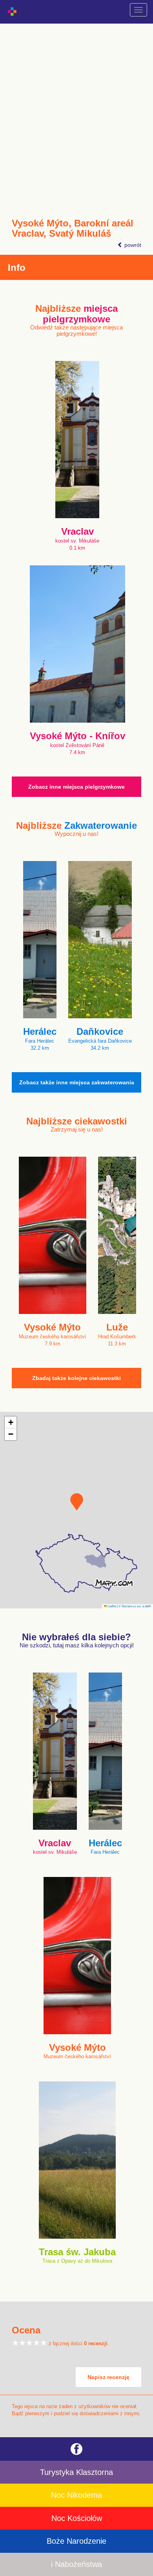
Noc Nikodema (76, 2495)
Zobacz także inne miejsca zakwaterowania (77, 1082)
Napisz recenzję (108, 2377)
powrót (132, 245)
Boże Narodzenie (76, 2541)
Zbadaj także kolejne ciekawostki (76, 1378)
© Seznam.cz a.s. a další (135, 1606)
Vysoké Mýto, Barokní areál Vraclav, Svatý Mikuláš (73, 228)
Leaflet (111, 1606)
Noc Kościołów (77, 2518)
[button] (77, 1502)
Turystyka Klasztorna (76, 2472)
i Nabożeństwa (76, 2564)
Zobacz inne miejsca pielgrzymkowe (76, 787)
